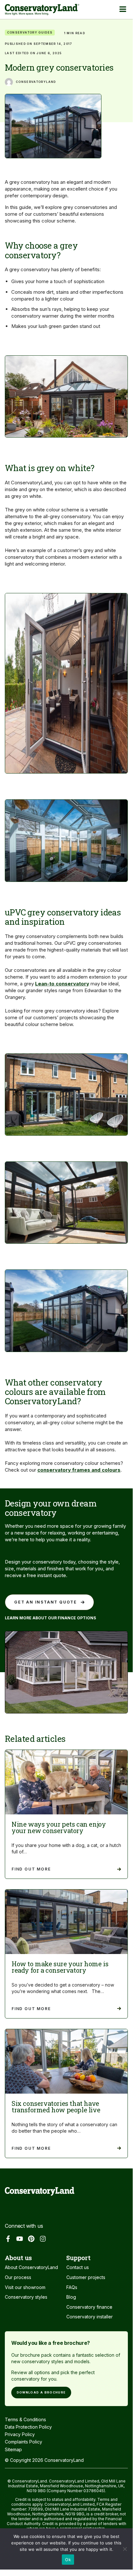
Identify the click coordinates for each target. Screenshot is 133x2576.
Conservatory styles (26, 2297)
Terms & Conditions (25, 2419)
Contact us (78, 2267)
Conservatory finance (89, 2307)
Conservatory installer (90, 2317)
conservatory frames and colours (79, 1470)
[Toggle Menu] (123, 9)
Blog (71, 2297)
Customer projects (86, 2277)
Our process (18, 2277)
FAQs (72, 2287)
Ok (68, 2560)
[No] (125, 2551)
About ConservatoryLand (31, 2267)
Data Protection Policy (28, 2427)
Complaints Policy (24, 2442)
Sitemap (13, 2449)
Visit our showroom (25, 2287)
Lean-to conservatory (62, 984)
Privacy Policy (20, 2434)
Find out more (31, 1869)
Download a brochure (41, 2392)
